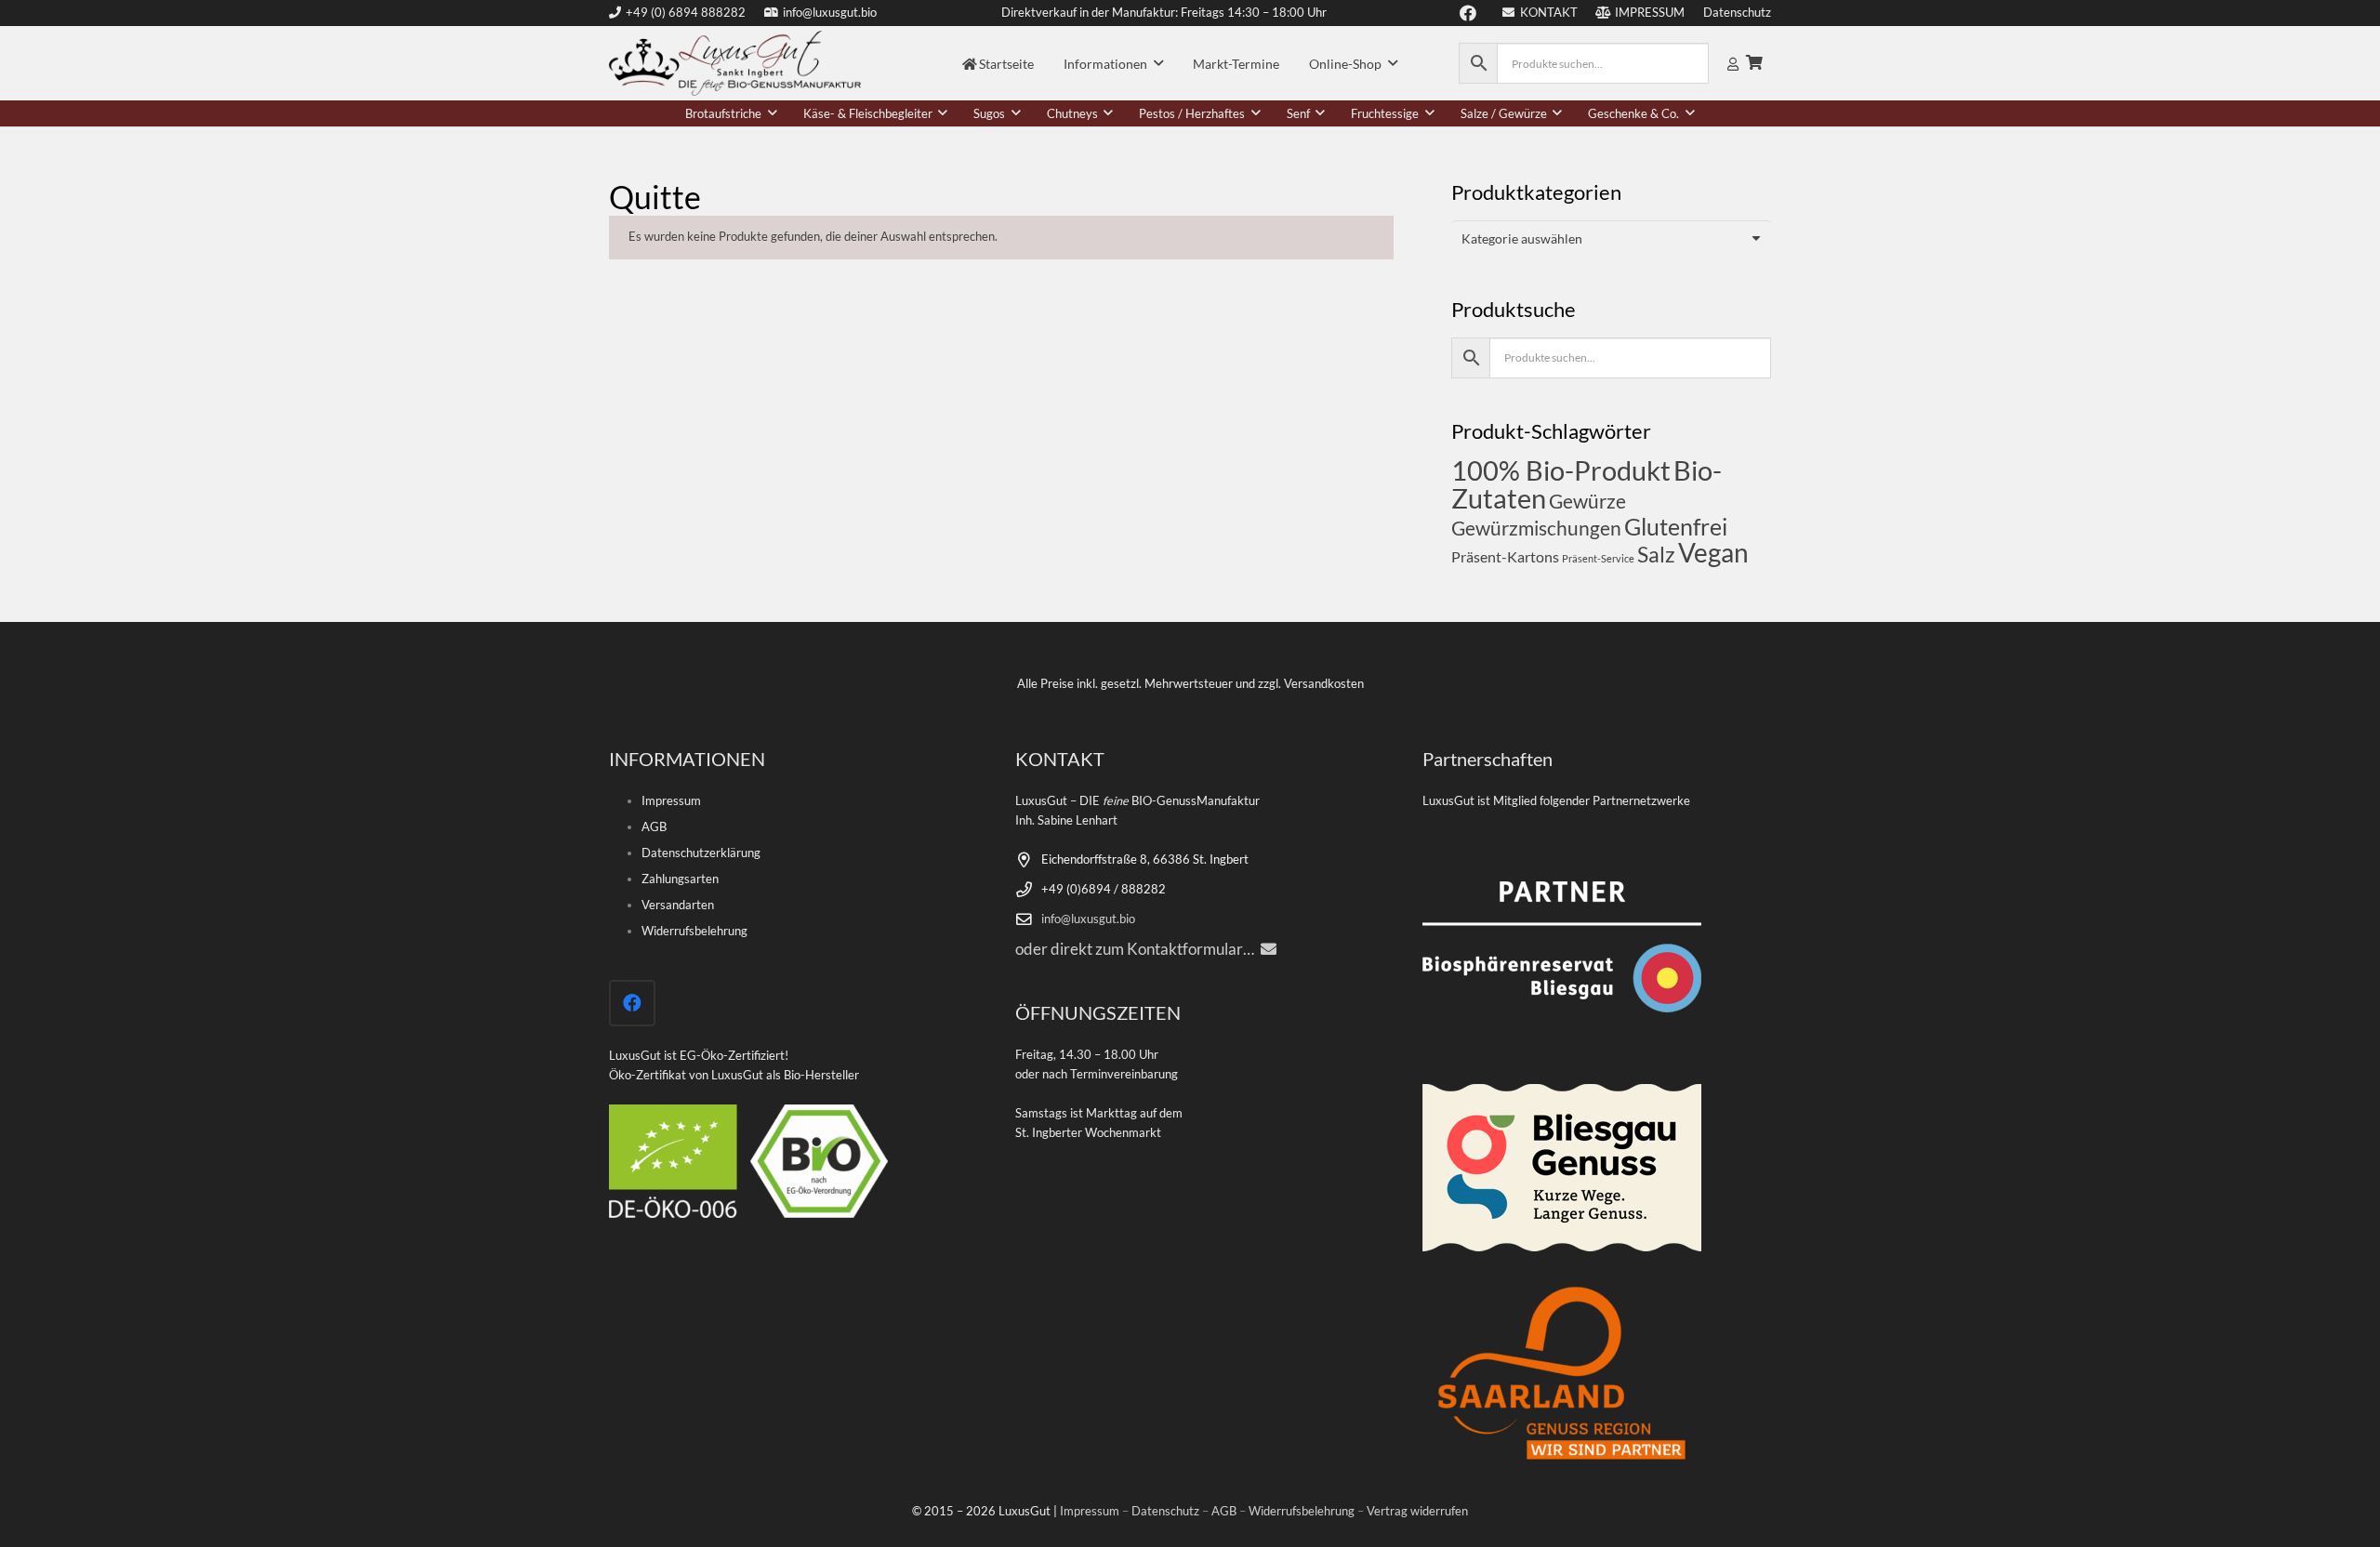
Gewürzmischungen (1536, 528)
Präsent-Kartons (1505, 556)
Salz (1656, 555)
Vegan (1713, 553)
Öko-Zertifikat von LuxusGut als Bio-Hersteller (734, 1075)
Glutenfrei (1676, 526)
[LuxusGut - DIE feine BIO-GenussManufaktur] (735, 63)
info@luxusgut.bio (1088, 919)
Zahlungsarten (680, 879)
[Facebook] (632, 1003)
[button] (1158, 64)
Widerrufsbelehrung (694, 931)
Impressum (671, 801)
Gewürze (1587, 501)
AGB (654, 827)
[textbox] (1522, 238)
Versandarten (678, 905)
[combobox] (1611, 238)
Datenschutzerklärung (701, 853)
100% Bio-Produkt (1561, 470)
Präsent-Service (1598, 558)
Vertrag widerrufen (1417, 1511)
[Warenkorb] (1755, 63)
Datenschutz (1165, 1511)
